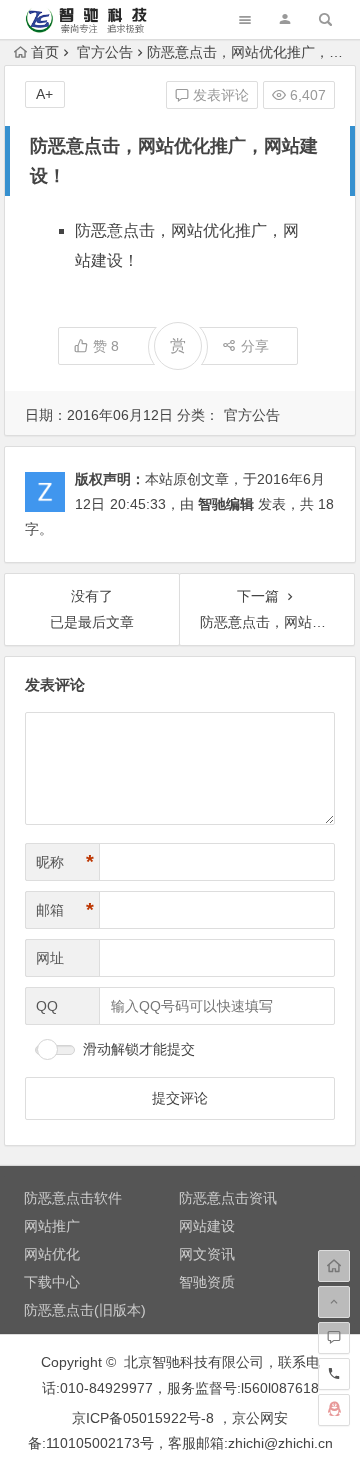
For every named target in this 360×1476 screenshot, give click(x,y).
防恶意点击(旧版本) (85, 1310)
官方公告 (105, 52)
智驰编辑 (226, 504)
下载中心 (52, 1282)
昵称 (65, 862)
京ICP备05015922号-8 (143, 1418)
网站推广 (52, 1226)
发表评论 (219, 95)
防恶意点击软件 (73, 1198)
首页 (45, 52)
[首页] (334, 1266)
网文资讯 (207, 1254)
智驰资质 (207, 1282)
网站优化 (52, 1254)
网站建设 (207, 1226)
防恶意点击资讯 (228, 1198)
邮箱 (65, 910)
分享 (255, 346)
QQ (47, 1006)
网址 (50, 958)
